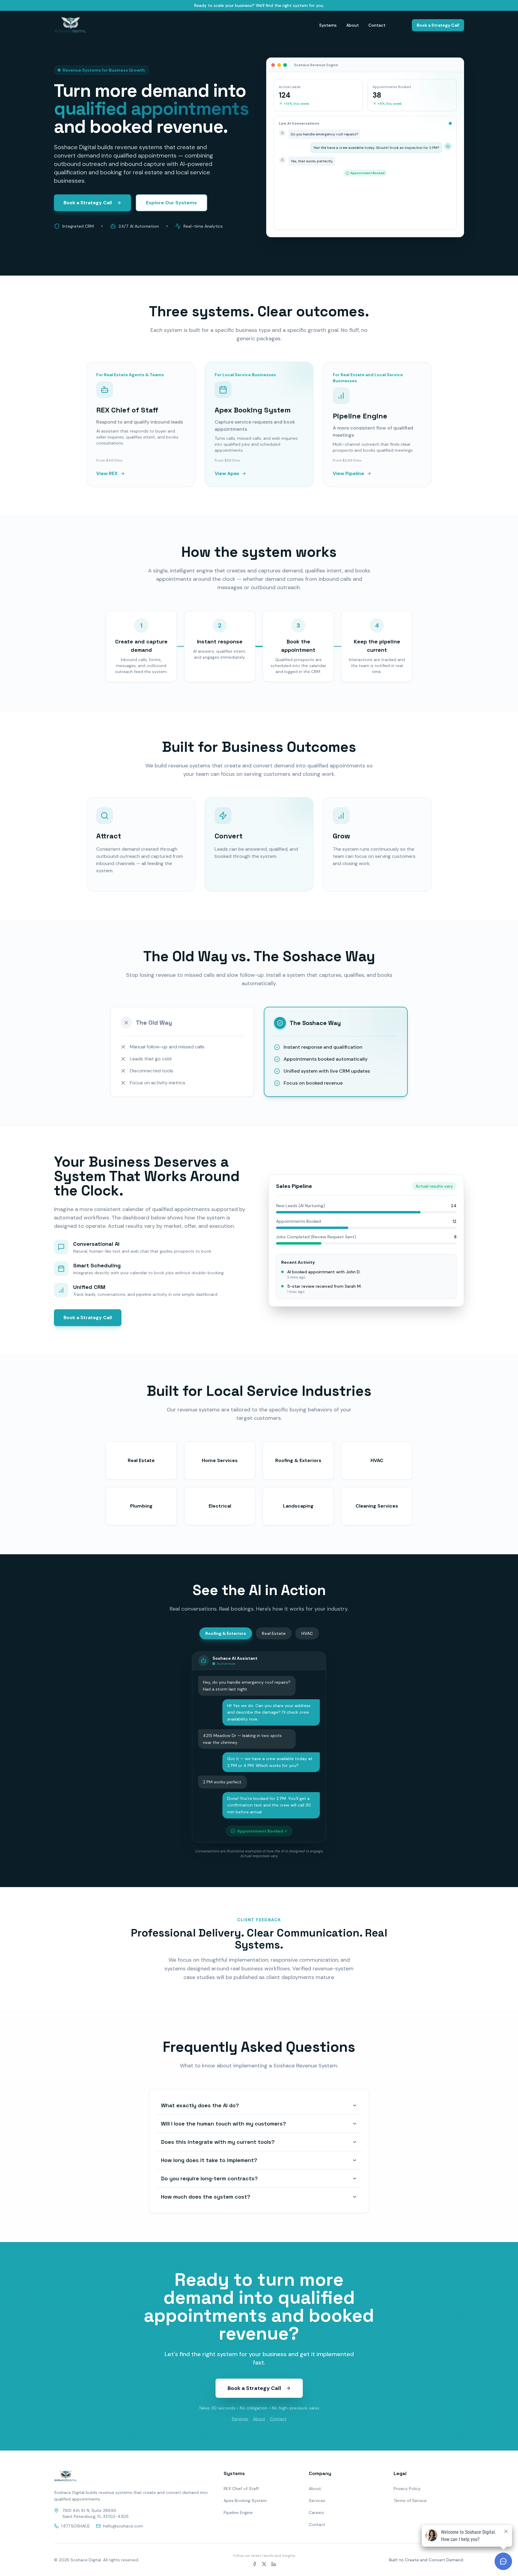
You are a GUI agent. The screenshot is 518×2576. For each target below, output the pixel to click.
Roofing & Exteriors (226, 1633)
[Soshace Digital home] (70, 25)
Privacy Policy (407, 2489)
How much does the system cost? (206, 2197)
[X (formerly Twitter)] (264, 2564)
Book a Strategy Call (438, 25)
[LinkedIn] (274, 2564)
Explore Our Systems (171, 203)
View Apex (227, 473)
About (353, 25)
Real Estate (274, 1633)
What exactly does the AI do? (200, 2105)
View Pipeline (348, 473)
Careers (316, 2512)
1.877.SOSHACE (76, 2526)
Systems (328, 25)
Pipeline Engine (238, 2512)
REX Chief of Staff (241, 2489)
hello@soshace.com (123, 2526)
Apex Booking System (245, 2501)
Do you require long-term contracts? (209, 2178)
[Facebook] (255, 2564)
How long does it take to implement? (209, 2160)
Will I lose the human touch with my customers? (223, 2124)
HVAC (307, 1633)
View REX (107, 473)
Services (240, 2419)
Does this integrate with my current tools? (218, 2142)
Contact (377, 25)
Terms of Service (410, 2501)
